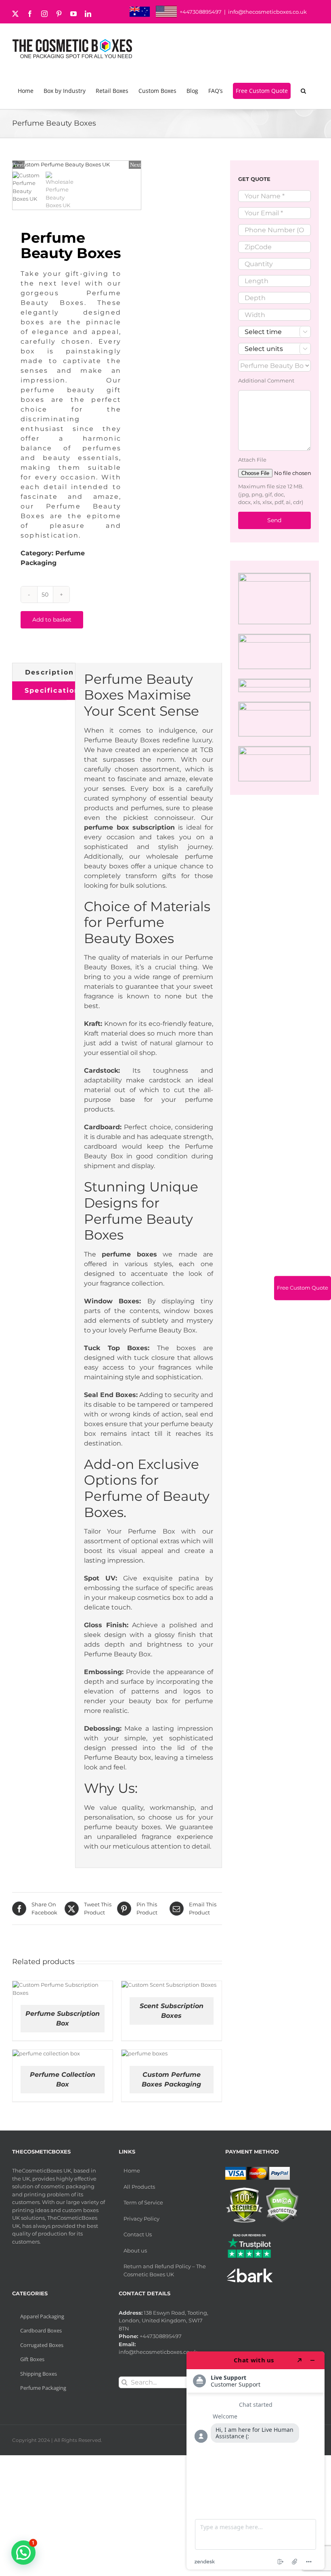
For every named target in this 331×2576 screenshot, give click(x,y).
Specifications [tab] (54, 690)
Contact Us (138, 2234)
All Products (139, 2187)
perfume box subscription (130, 827)
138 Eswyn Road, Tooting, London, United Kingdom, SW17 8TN (163, 2321)
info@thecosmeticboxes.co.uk (267, 12)
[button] (305, 91)
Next (135, 165)
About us (135, 2250)
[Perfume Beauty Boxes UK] (77, 165)
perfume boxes (129, 1254)
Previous (19, 165)
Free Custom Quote (303, 1288)
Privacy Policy (141, 2219)
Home (132, 2170)
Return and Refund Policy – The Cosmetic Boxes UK (165, 2270)
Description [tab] (49, 672)
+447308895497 (201, 12)
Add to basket (52, 620)
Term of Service (143, 2202)
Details (91, 1990)
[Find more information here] (256, 2460)
